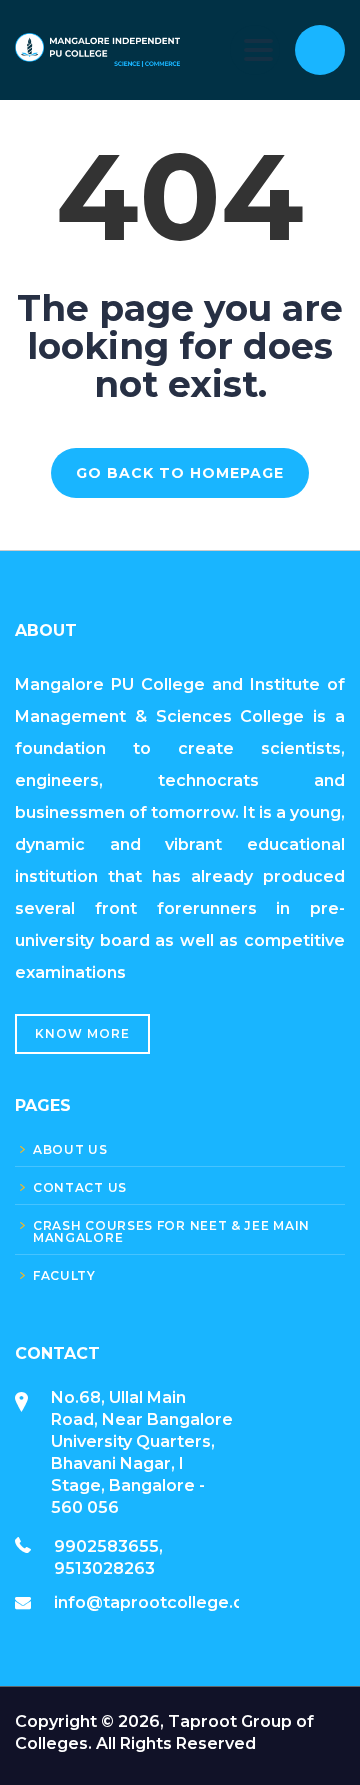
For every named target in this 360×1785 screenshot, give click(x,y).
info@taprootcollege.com (162, 1602)
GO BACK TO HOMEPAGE (180, 473)
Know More (82, 1033)
